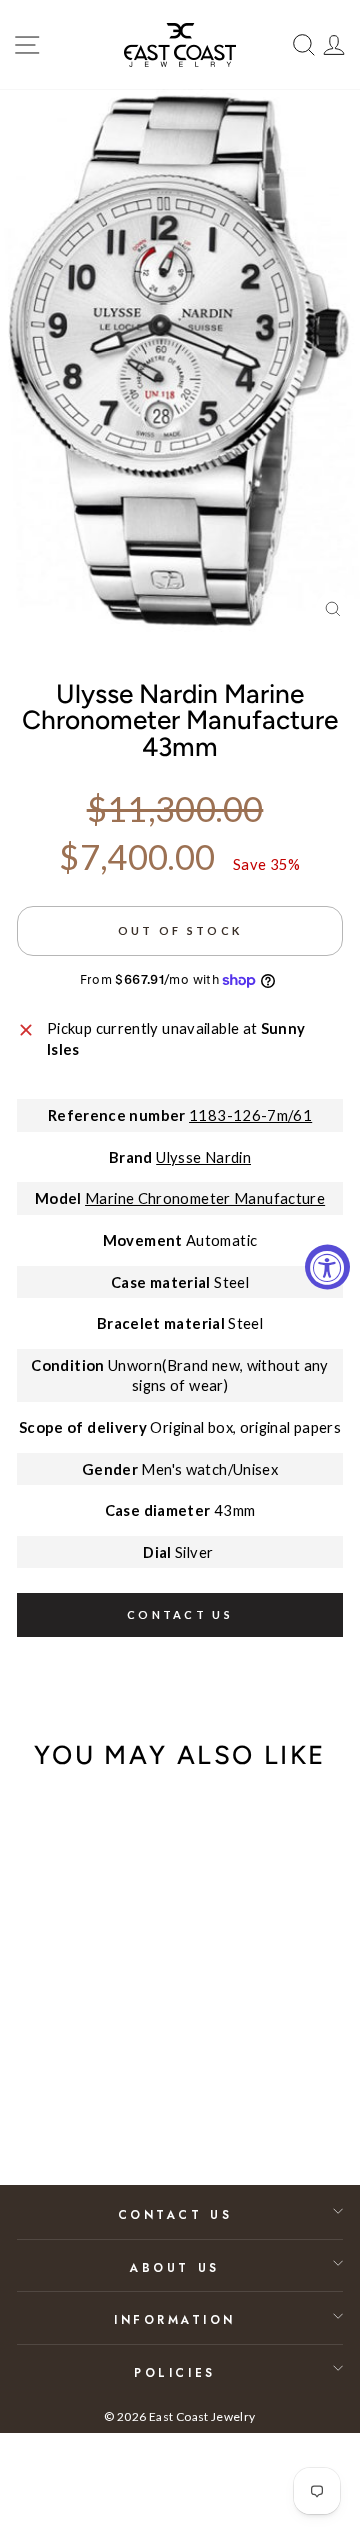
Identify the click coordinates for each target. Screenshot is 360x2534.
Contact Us (175, 2214)
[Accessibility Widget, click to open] (327, 1267)
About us (174, 2267)
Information (175, 2319)
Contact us (180, 1614)
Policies (174, 2372)
